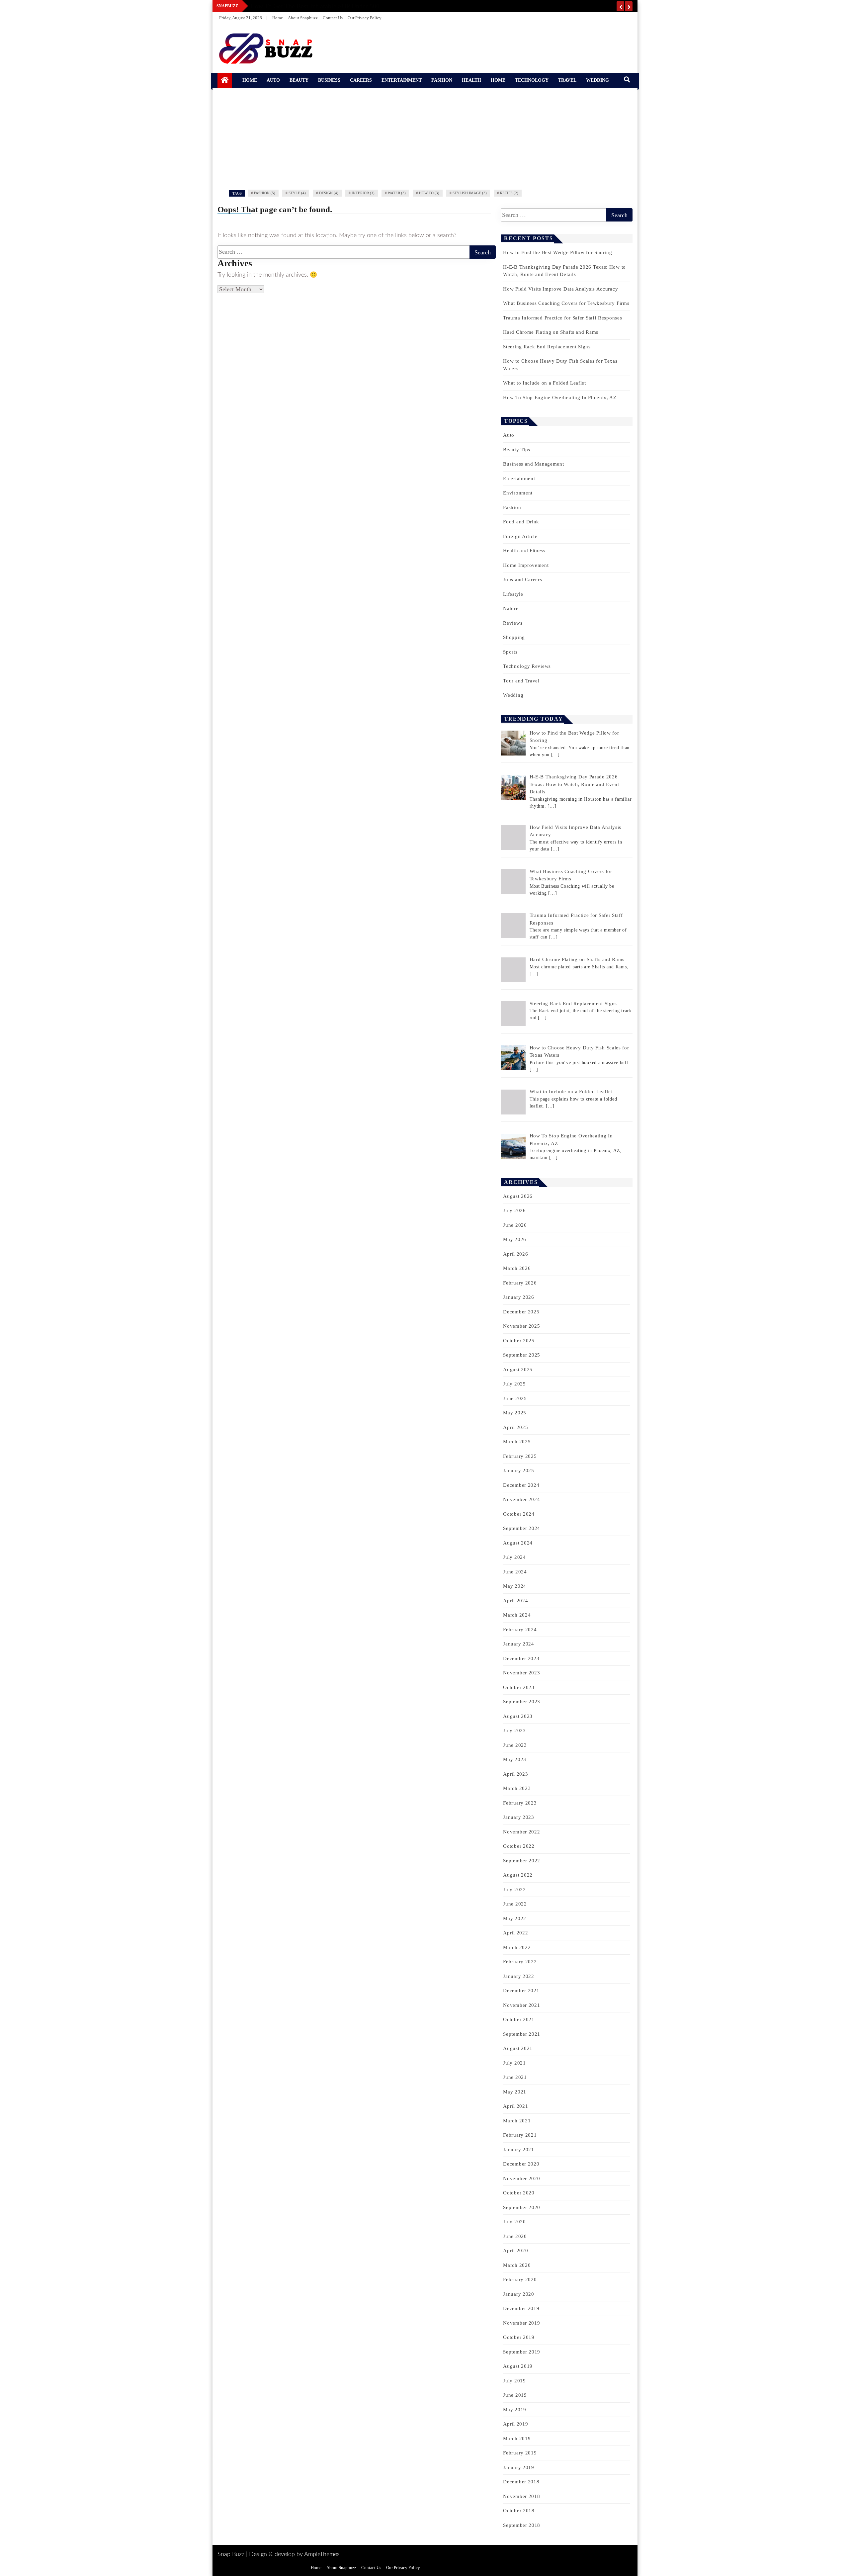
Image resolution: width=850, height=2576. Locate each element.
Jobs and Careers (522, 579)
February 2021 (520, 2135)
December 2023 (521, 1658)
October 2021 (519, 2019)
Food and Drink (521, 522)
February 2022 (520, 1962)
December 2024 (521, 1485)
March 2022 (517, 1947)
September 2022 (522, 1861)
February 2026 (520, 1283)
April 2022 (515, 1933)
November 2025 (521, 1326)
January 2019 (518, 2467)
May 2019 (515, 2410)
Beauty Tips (517, 450)
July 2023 (514, 1731)
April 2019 (515, 2424)
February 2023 (520, 1803)
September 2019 (522, 2352)
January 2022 (518, 1976)
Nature (511, 608)
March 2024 (517, 1615)
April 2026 (515, 1254)
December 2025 (521, 1312)
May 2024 (515, 1586)
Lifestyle (513, 594)
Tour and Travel (521, 681)
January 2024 (518, 1644)
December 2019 (521, 2308)
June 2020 (515, 2236)
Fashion (442, 80)
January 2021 (518, 2150)
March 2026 (517, 1268)
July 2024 (514, 1557)
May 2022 (515, 1918)
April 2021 (515, 2106)
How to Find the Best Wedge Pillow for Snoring (558, 252)
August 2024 (518, 1543)
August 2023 (518, 1716)
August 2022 (518, 1875)
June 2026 (515, 1225)
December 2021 (521, 1991)
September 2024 (522, 1528)
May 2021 (515, 2092)
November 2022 (521, 1832)
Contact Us (333, 18)
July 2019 (514, 2381)
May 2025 (515, 1413)
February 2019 (520, 2453)
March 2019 (517, 2439)
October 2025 (519, 1341)
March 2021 (517, 2121)
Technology (532, 80)
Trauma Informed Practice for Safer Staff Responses (562, 318)
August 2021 (518, 2048)
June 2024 (515, 1572)
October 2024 (519, 1514)
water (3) (397, 193)
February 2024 (520, 1630)
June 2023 (515, 1745)
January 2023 (518, 1817)
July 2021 (514, 2063)
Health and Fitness (524, 551)
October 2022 (519, 1846)
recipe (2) (509, 193)
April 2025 (515, 1427)
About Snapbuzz (303, 18)
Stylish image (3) (470, 193)
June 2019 (515, 2395)
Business (329, 80)
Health (471, 80)
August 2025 (518, 1370)
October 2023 (519, 1687)
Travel (567, 80)
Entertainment (402, 80)
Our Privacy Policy (365, 18)
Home (278, 18)
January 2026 (518, 1297)
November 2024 (521, 1499)
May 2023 (515, 1759)
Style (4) (297, 193)
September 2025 (522, 1355)
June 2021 (515, 2077)
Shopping (514, 637)
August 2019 (518, 2366)
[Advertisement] (425, 138)
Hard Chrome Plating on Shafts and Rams (551, 332)
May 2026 (515, 1239)
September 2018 (522, 2525)
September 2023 (522, 1702)
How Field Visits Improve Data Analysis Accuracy (560, 289)
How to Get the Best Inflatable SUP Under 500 (315, 6)
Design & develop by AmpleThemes (294, 2554)
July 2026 (514, 1210)
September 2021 (522, 2034)
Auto (273, 80)
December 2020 (521, 2164)
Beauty (299, 80)
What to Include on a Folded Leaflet (545, 383)
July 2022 (514, 1890)
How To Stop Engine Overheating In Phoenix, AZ (560, 398)
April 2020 (515, 2251)
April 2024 (515, 1601)
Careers (361, 80)
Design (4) (329, 193)
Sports (510, 652)
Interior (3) (363, 193)
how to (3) (429, 193)
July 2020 (514, 2222)
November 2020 (521, 2178)
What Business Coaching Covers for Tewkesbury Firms (566, 303)
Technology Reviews (527, 666)
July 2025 (514, 1384)
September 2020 (522, 2207)
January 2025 (518, 1470)
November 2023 (521, 1673)
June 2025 (515, 1398)
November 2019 (521, 2323)
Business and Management (533, 464)
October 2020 (519, 2193)
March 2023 (517, 1788)
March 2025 (517, 1442)
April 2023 (515, 1774)
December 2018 (521, 2482)
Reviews (513, 623)
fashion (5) (265, 193)
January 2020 (518, 2294)
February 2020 (520, 2279)
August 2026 (518, 1196)
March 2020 (517, 2265)
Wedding (597, 80)
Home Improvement (526, 565)
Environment (518, 493)
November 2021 (521, 2005)
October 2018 (519, 2511)
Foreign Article (520, 536)
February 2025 (520, 1456)
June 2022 (515, 1904)
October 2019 (519, 2337)
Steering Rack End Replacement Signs (547, 347)
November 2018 (521, 2496)
